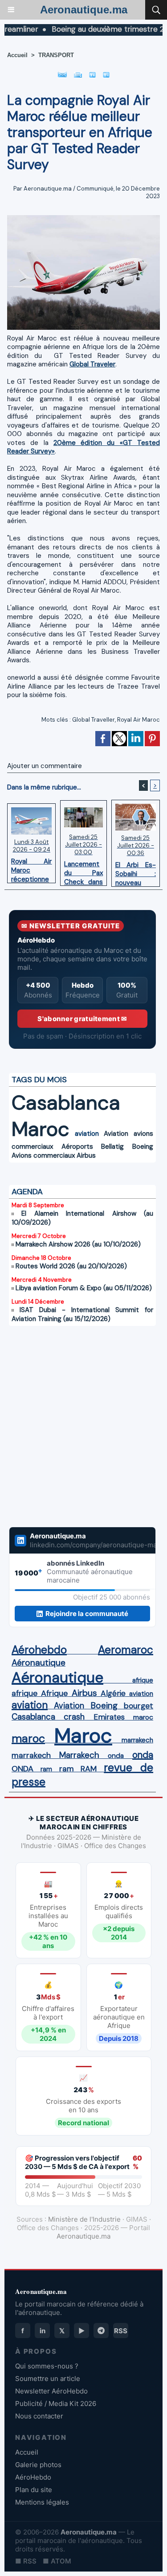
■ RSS (26, 2561)
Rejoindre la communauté (87, 1614)
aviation (87, 1134)
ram (46, 1769)
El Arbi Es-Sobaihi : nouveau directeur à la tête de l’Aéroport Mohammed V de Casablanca (136, 872)
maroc (143, 1717)
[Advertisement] (73, 1432)
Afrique (54, 1693)
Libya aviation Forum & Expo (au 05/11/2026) (84, 1288)
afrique (143, 1680)
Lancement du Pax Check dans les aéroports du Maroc (83, 871)
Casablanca (66, 1103)
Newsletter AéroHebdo (51, 2391)
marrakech (137, 1740)
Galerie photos (38, 2465)
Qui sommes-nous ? (47, 2366)
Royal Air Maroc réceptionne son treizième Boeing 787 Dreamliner (31, 868)
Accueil (17, 55)
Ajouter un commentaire (45, 766)
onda (116, 1756)
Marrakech (79, 1755)
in (43, 2331)
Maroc (41, 1129)
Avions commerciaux (43, 1155)
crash (74, 1717)
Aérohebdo (39, 1650)
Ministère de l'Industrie (84, 2219)
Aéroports (77, 1147)
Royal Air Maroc (138, 720)
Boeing (143, 1147)
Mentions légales (42, 2502)
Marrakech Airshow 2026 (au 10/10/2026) (78, 1244)
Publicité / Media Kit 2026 (56, 2404)
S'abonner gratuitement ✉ (82, 1019)
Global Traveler (92, 364)
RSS (121, 2331)
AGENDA (27, 1192)
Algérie (113, 1693)
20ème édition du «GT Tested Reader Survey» (83, 447)
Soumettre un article (48, 2379)
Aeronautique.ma (84, 10)
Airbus (86, 1155)
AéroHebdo (33, 2477)
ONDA (22, 1769)
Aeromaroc (126, 1650)
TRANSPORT (56, 55)
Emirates (109, 1717)
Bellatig (112, 1147)
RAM (89, 1769)
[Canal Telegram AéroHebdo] (101, 2331)
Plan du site (34, 2490)
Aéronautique (39, 1663)
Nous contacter (39, 2416)
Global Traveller (94, 720)
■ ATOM (57, 2561)
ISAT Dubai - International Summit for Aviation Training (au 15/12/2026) (82, 1314)
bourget (138, 1706)
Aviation (116, 1134)
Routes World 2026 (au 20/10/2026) (71, 1266)
